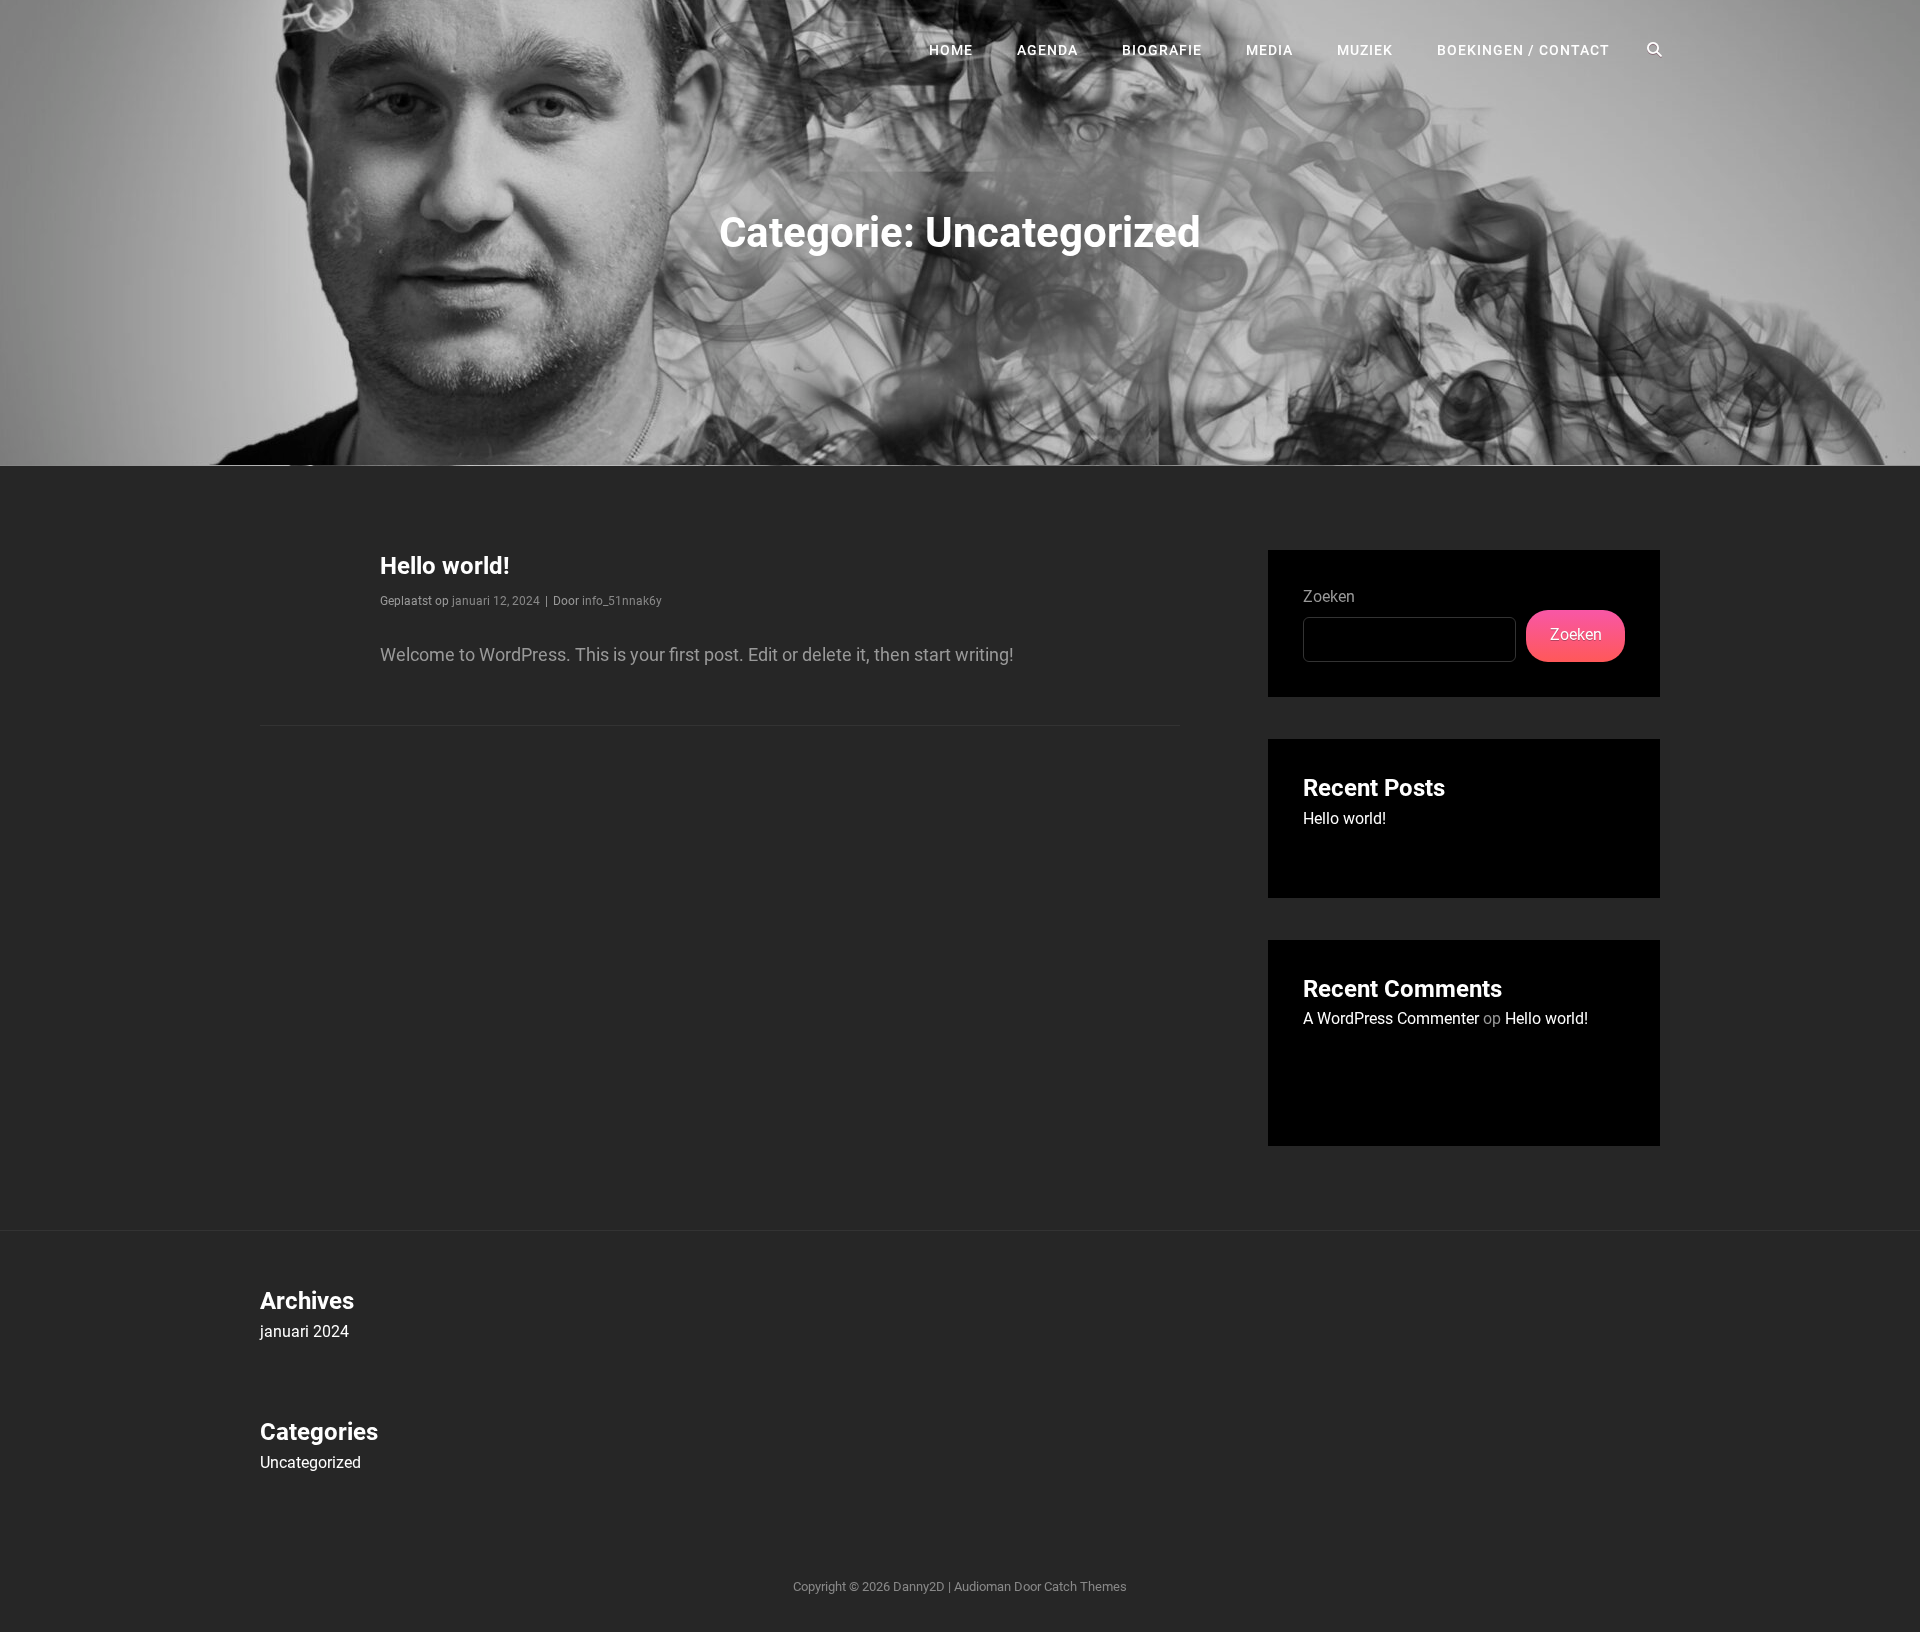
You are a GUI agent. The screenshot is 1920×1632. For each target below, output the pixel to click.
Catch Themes (1085, 1586)
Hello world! (445, 566)
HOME (951, 50)
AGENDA (1047, 50)
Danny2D (919, 1586)
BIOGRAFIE (1162, 50)
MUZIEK (1365, 50)
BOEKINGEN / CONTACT (1523, 50)
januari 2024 (304, 1331)
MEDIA (1269, 50)
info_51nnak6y (622, 601)
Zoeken (1329, 596)
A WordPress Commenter (1391, 1018)
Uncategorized (310, 1462)
